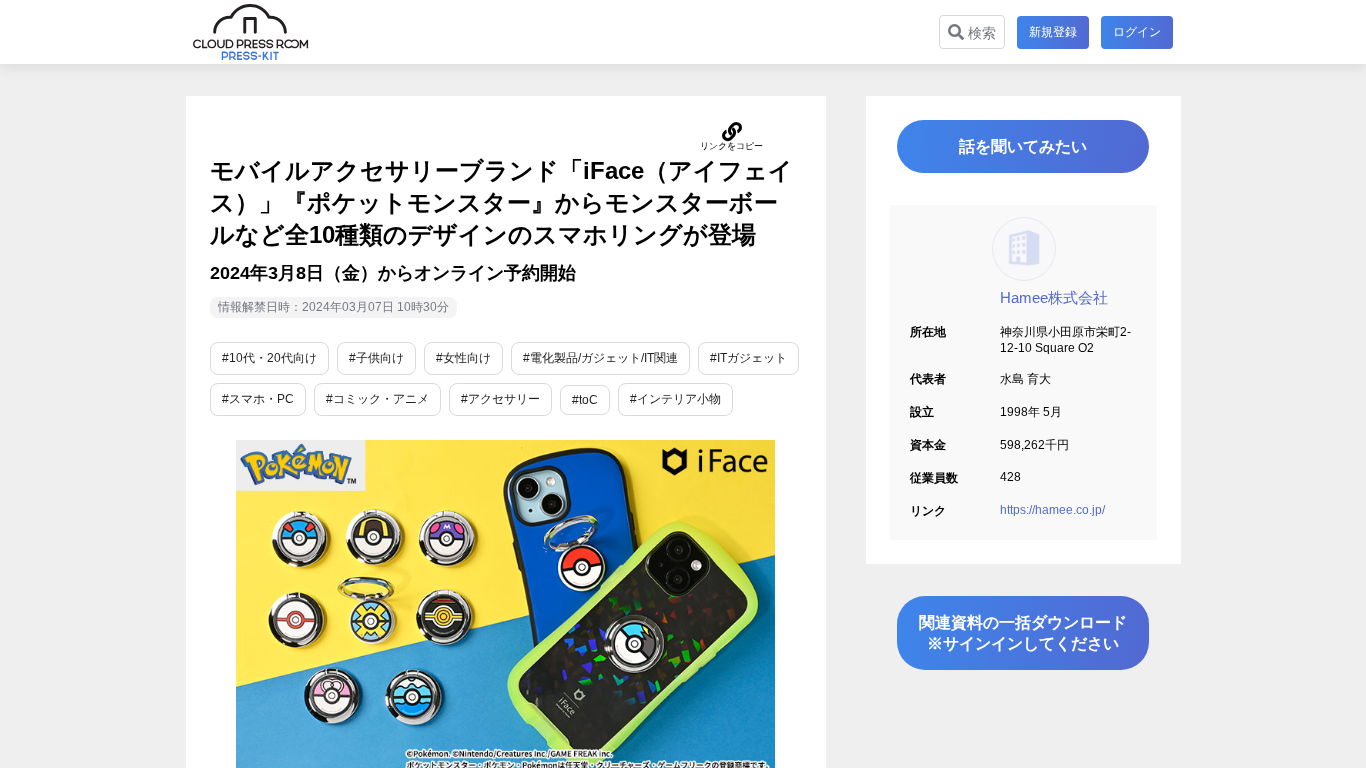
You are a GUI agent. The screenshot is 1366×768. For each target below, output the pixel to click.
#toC (585, 400)
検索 (980, 33)
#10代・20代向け (269, 358)
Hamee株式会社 (1054, 297)
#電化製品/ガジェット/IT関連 (600, 358)
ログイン (1137, 32)
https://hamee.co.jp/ (1052, 510)
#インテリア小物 (675, 399)
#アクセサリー (500, 399)
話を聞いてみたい (1023, 146)
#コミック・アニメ (377, 399)
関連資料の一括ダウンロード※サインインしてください (1023, 633)
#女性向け (463, 358)
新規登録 (1053, 32)
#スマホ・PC (258, 399)
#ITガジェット (748, 358)
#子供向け (376, 358)
